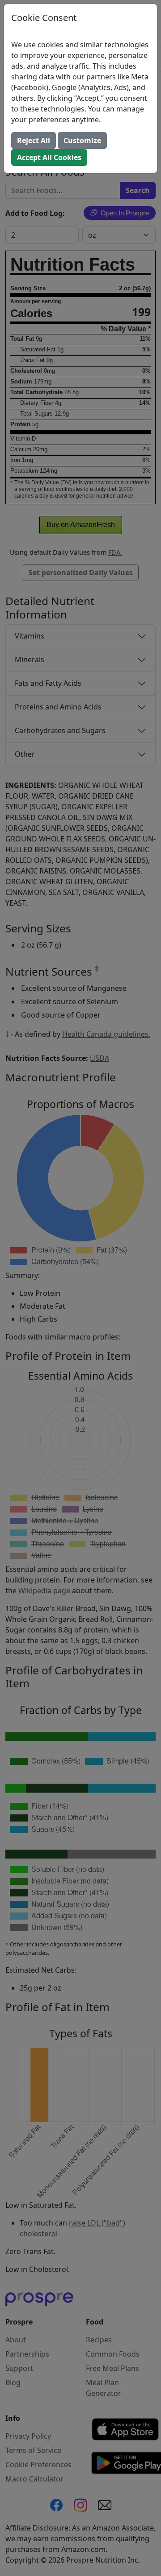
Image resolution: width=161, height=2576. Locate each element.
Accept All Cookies (49, 157)
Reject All (34, 140)
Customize (82, 140)
